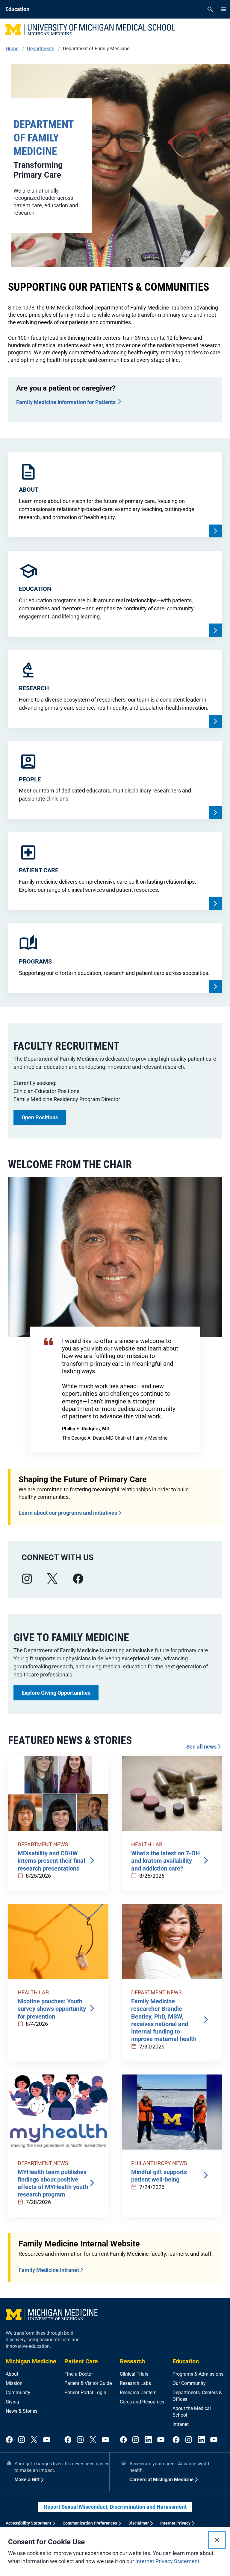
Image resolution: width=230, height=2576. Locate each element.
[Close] (217, 2540)
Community (18, 2393)
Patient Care (81, 2361)
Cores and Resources (142, 2402)
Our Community (189, 2383)
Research (132, 2361)
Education (186, 2361)
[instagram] (27, 1579)
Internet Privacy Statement (167, 2561)
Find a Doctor (79, 2374)
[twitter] (34, 2440)
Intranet (181, 2424)
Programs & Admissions (198, 2374)
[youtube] (47, 2440)
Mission (14, 2383)
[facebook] (78, 1579)
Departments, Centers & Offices (197, 2396)
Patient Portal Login (85, 2393)
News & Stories (22, 2411)
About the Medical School (192, 2412)
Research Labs (135, 2383)
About (12, 2374)
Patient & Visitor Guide (88, 2383)
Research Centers (138, 2393)
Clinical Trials (134, 2374)
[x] (52, 1579)
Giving (12, 2402)
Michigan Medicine (31, 2361)
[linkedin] (148, 2440)
